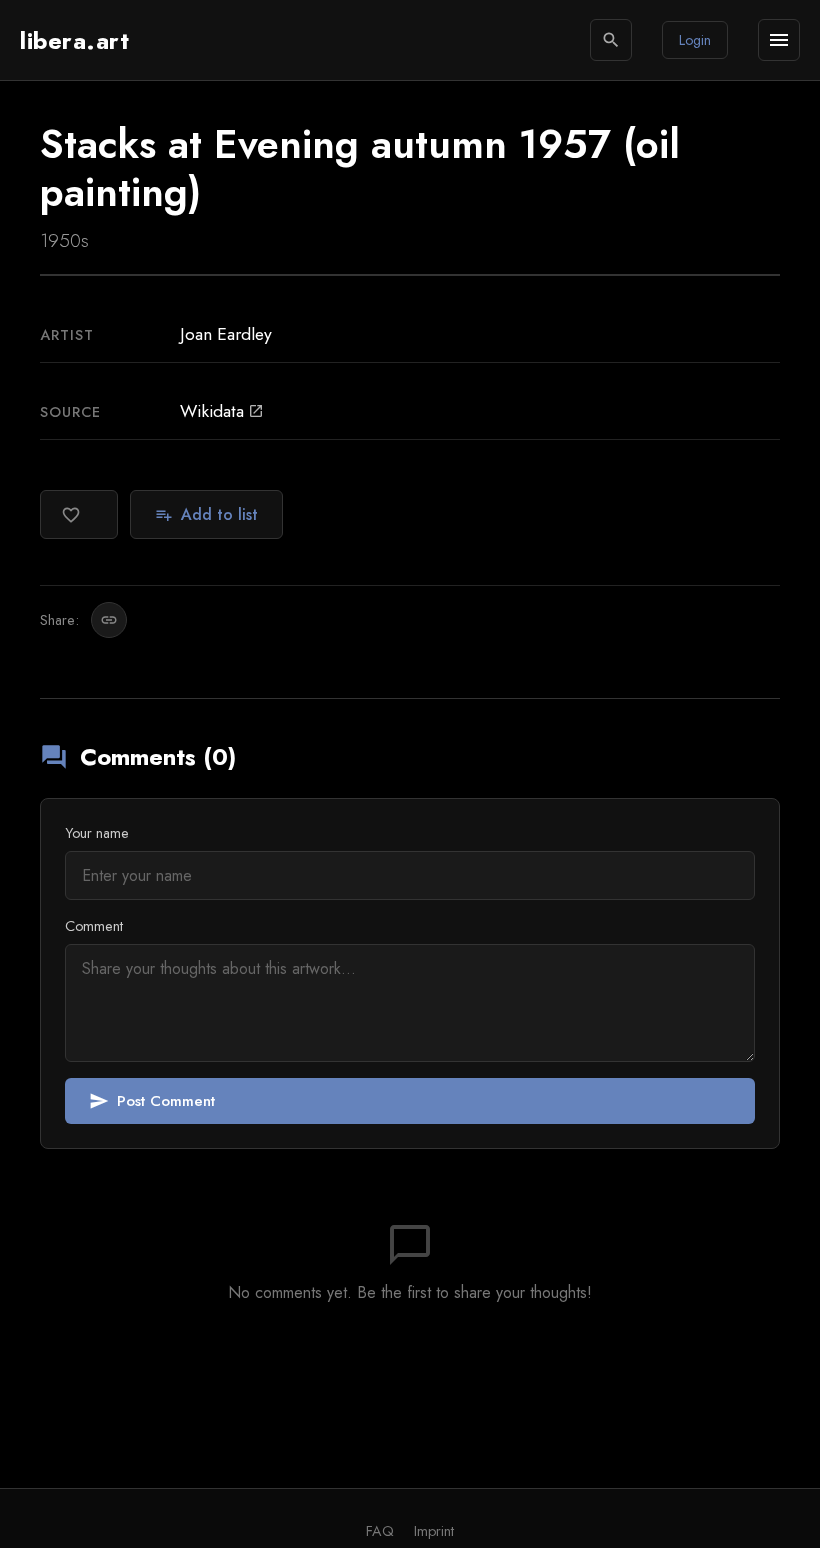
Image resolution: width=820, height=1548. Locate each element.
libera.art (74, 40)
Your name (97, 833)
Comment (94, 926)
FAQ (380, 1531)
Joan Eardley (226, 334)
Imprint (434, 1531)
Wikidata (222, 411)
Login (695, 40)
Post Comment (152, 1101)
